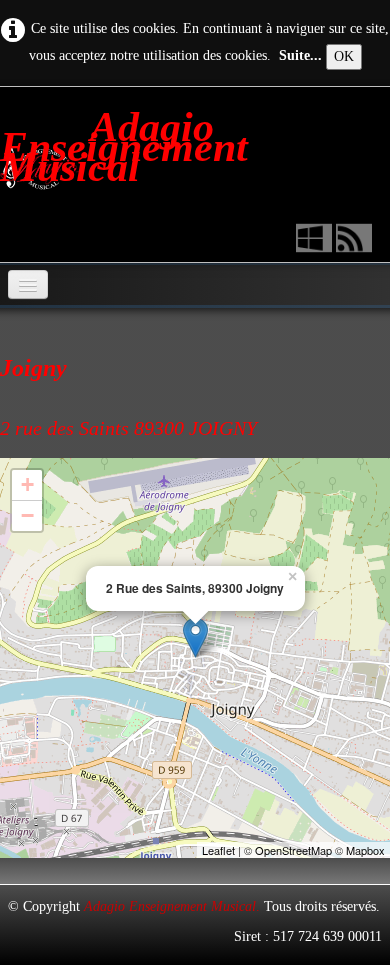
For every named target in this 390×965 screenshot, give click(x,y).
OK (344, 56)
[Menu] (28, 284)
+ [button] (27, 484)
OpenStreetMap (293, 850)
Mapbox (365, 850)
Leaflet (218, 850)
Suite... (300, 55)
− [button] (27, 515)
